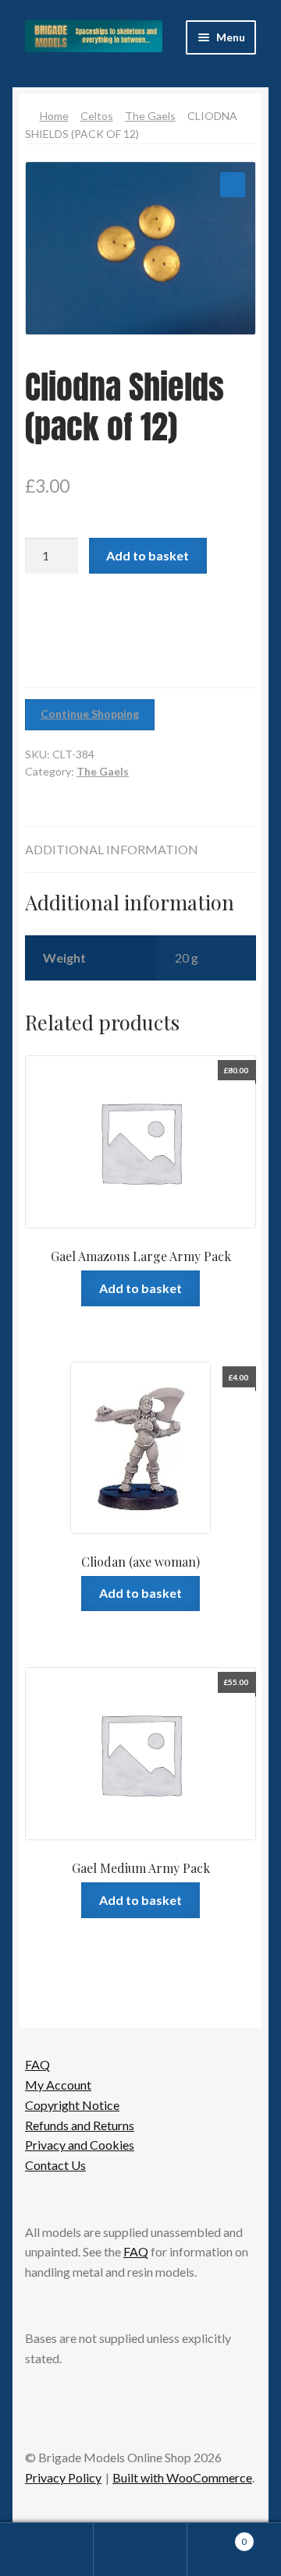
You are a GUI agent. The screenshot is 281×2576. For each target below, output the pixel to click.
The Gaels (150, 116)
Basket (217, 2536)
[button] (233, 185)
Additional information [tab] (112, 849)
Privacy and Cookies (80, 2145)
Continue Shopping (90, 714)
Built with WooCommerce (182, 2477)
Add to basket (148, 555)
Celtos (97, 116)
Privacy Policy (63, 2477)
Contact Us (55, 2165)
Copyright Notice (72, 2105)
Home (54, 116)
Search (140, 2549)
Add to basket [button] (140, 1288)
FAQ (37, 2064)
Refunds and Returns (80, 2125)
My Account (58, 2085)
